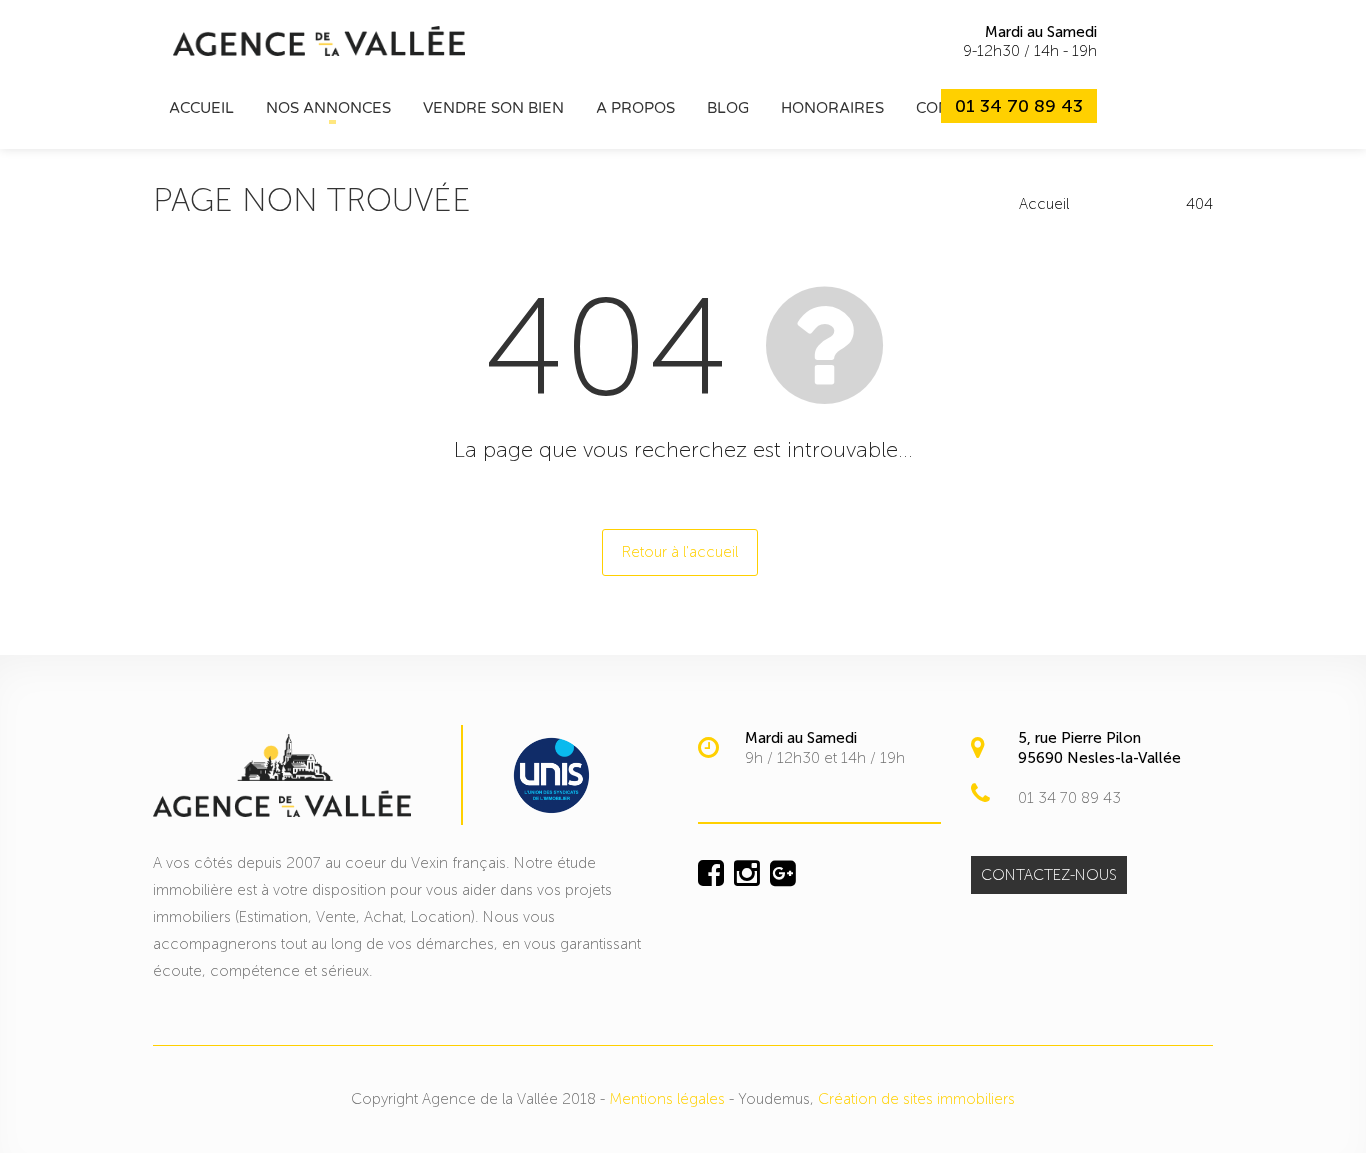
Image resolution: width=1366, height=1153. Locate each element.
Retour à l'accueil (680, 552)
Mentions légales (667, 1099)
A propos (635, 108)
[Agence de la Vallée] (319, 40)
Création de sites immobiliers (916, 1099)
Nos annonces (328, 108)
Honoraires (832, 108)
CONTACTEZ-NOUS (1049, 875)
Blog (728, 108)
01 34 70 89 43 (1019, 106)
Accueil (201, 108)
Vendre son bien (493, 108)
